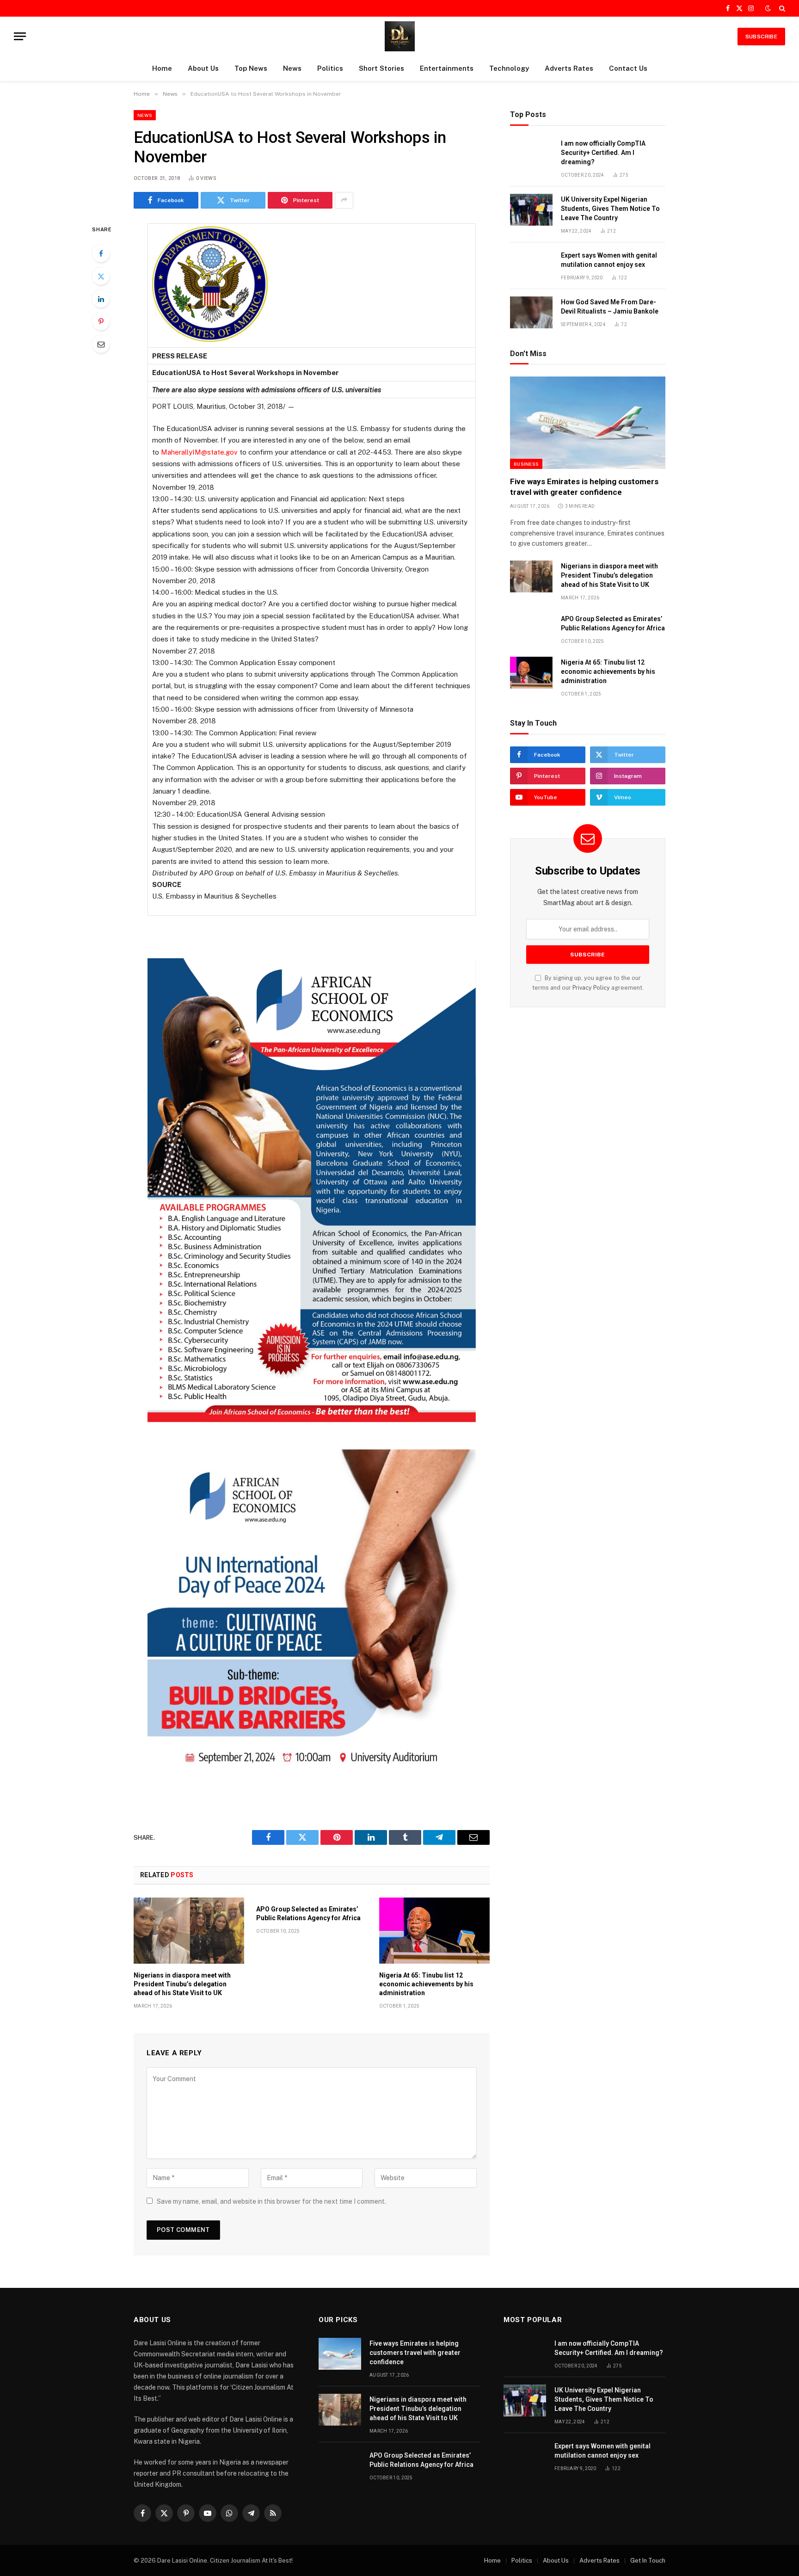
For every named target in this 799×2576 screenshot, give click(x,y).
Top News (251, 68)
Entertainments (447, 68)
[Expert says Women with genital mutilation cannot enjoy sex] (531, 266)
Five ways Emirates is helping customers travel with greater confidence (584, 487)
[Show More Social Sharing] (344, 200)
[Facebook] (101, 253)
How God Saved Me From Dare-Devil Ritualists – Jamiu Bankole (610, 307)
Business (526, 464)
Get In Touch (648, 2561)
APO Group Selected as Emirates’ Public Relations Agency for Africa (308, 1914)
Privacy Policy (591, 988)
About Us (203, 68)
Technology (509, 68)
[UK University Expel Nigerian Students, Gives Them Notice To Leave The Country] (531, 210)
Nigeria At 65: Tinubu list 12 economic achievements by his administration (426, 1984)
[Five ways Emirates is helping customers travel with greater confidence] (588, 423)
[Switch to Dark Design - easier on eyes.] (768, 8)
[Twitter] (101, 276)
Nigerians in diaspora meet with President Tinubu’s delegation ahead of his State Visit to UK (182, 1984)
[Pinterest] (101, 321)
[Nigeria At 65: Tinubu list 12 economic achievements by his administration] (434, 1930)
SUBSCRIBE (761, 37)
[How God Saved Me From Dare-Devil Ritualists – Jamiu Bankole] (531, 312)
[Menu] (20, 36)
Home (162, 68)
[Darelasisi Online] (400, 36)
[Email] (101, 344)
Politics (330, 68)
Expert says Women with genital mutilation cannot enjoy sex (609, 260)
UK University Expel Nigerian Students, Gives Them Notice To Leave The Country (610, 209)
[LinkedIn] (101, 299)
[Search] (781, 8)
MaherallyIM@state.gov (199, 452)
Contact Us (628, 68)
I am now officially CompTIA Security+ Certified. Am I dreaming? (603, 153)
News (292, 68)
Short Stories (381, 68)
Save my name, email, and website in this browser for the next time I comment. (271, 2201)
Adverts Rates (569, 68)
